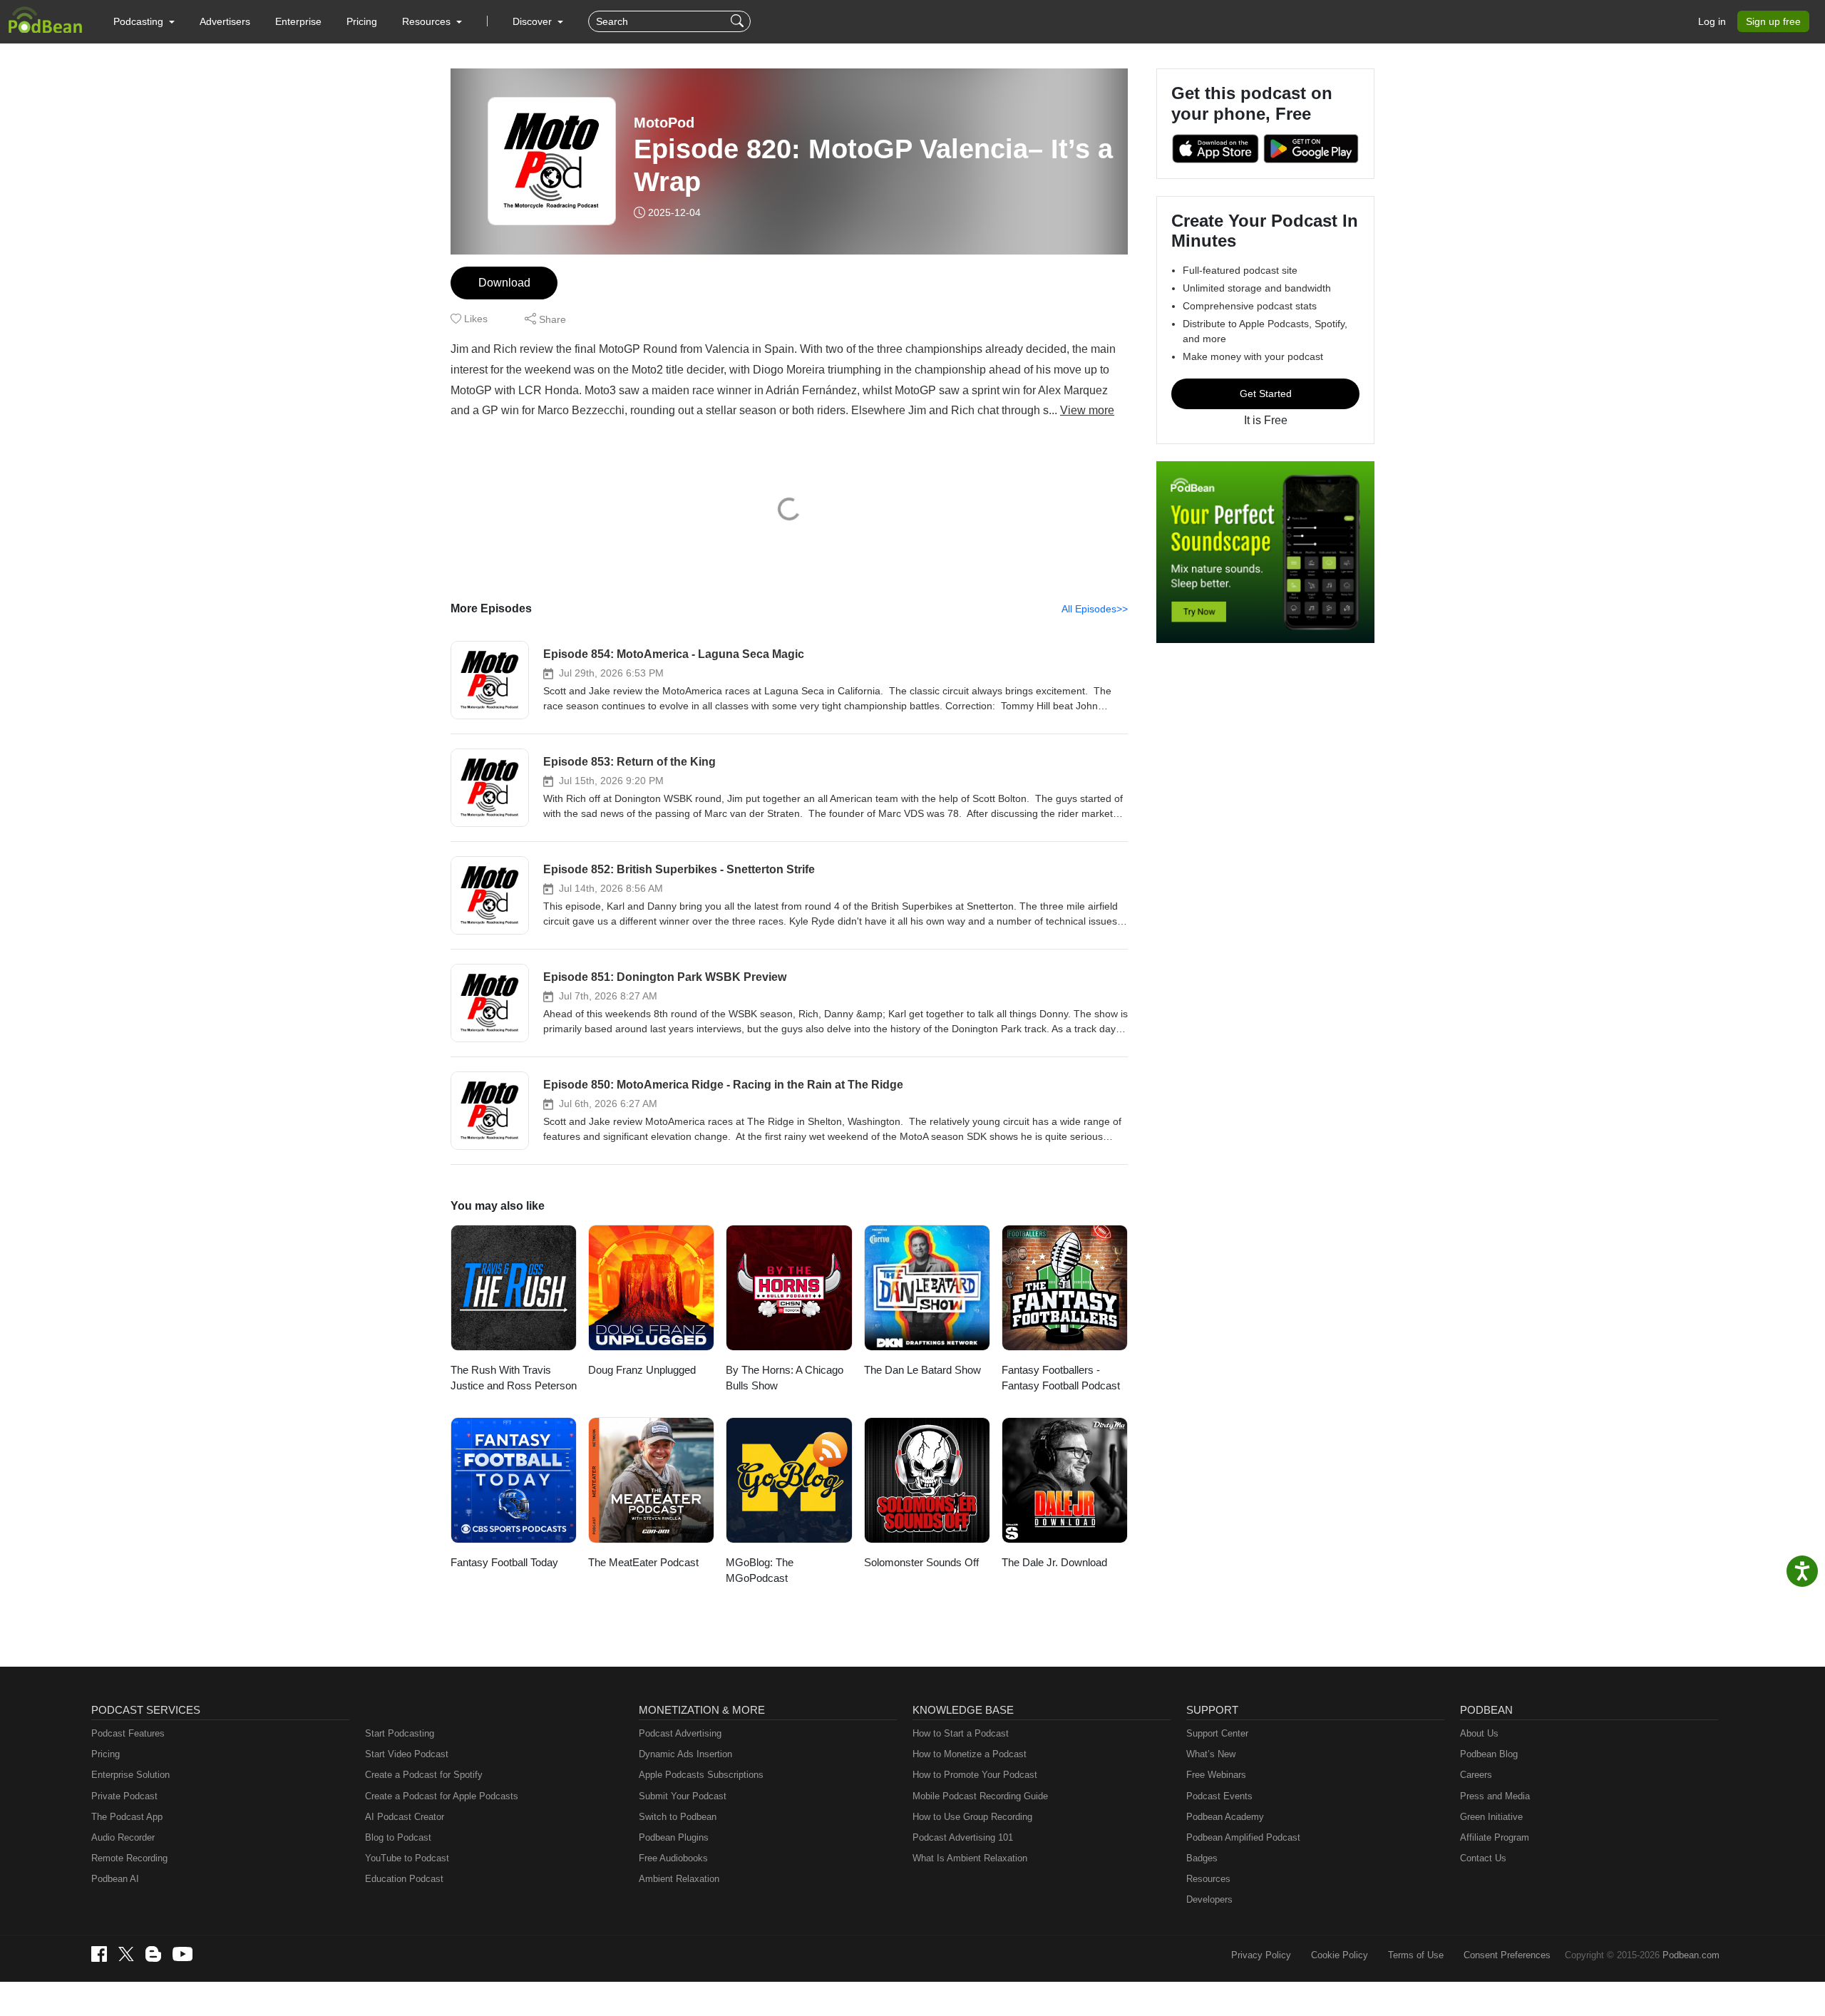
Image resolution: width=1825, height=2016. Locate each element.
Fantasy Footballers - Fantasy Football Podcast (1061, 1378)
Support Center (1217, 1733)
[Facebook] (99, 1954)
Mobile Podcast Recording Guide (980, 1796)
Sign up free (1773, 21)
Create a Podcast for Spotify (424, 1775)
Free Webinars (1216, 1775)
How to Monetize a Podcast (970, 1754)
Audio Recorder (123, 1837)
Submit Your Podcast (683, 1796)
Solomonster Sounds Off (921, 1562)
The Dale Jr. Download (1054, 1562)
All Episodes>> (1095, 609)
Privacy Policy (1261, 1955)
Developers (1209, 1899)
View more (1087, 410)
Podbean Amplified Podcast (1243, 1837)
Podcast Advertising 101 (963, 1837)
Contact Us (1483, 1858)
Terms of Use (1416, 1955)
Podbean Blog (1489, 1754)
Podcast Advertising (680, 1733)
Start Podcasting (400, 1733)
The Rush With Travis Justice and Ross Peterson (514, 1378)
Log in (1712, 21)
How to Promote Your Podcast (975, 1775)
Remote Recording (129, 1858)
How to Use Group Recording (972, 1817)
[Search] (739, 21)
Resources (1208, 1879)
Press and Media (1495, 1796)
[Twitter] (126, 1954)
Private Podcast (124, 1796)
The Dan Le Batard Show (922, 1370)
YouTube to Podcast (407, 1858)
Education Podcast (404, 1879)
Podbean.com (1691, 1955)
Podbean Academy (1225, 1817)
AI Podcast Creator (405, 1817)
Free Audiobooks (673, 1858)
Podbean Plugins (674, 1837)
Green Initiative (1491, 1817)
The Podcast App (127, 1817)
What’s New (1211, 1754)
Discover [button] (534, 21)
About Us (1479, 1733)
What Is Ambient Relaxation (970, 1858)
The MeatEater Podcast (643, 1562)
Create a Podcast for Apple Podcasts (442, 1796)
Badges (1202, 1858)
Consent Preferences (1507, 1955)
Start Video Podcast (407, 1754)
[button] (144, 21)
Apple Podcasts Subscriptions (701, 1775)
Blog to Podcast (398, 1837)
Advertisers (225, 21)
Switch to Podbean (678, 1817)
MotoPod (664, 123)
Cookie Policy (1340, 1955)
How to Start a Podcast (961, 1733)
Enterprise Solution (130, 1775)
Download (504, 283)
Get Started (1266, 394)
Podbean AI (115, 1879)
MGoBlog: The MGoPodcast (760, 1570)
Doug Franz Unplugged (642, 1370)
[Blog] (153, 1954)
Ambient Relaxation (679, 1879)
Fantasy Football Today (504, 1562)
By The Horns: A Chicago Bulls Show (785, 1378)
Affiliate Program (1495, 1837)
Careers (1476, 1775)
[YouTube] (182, 1954)
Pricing (362, 21)
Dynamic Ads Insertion (685, 1754)
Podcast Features (128, 1733)
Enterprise (298, 21)
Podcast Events (1219, 1796)
